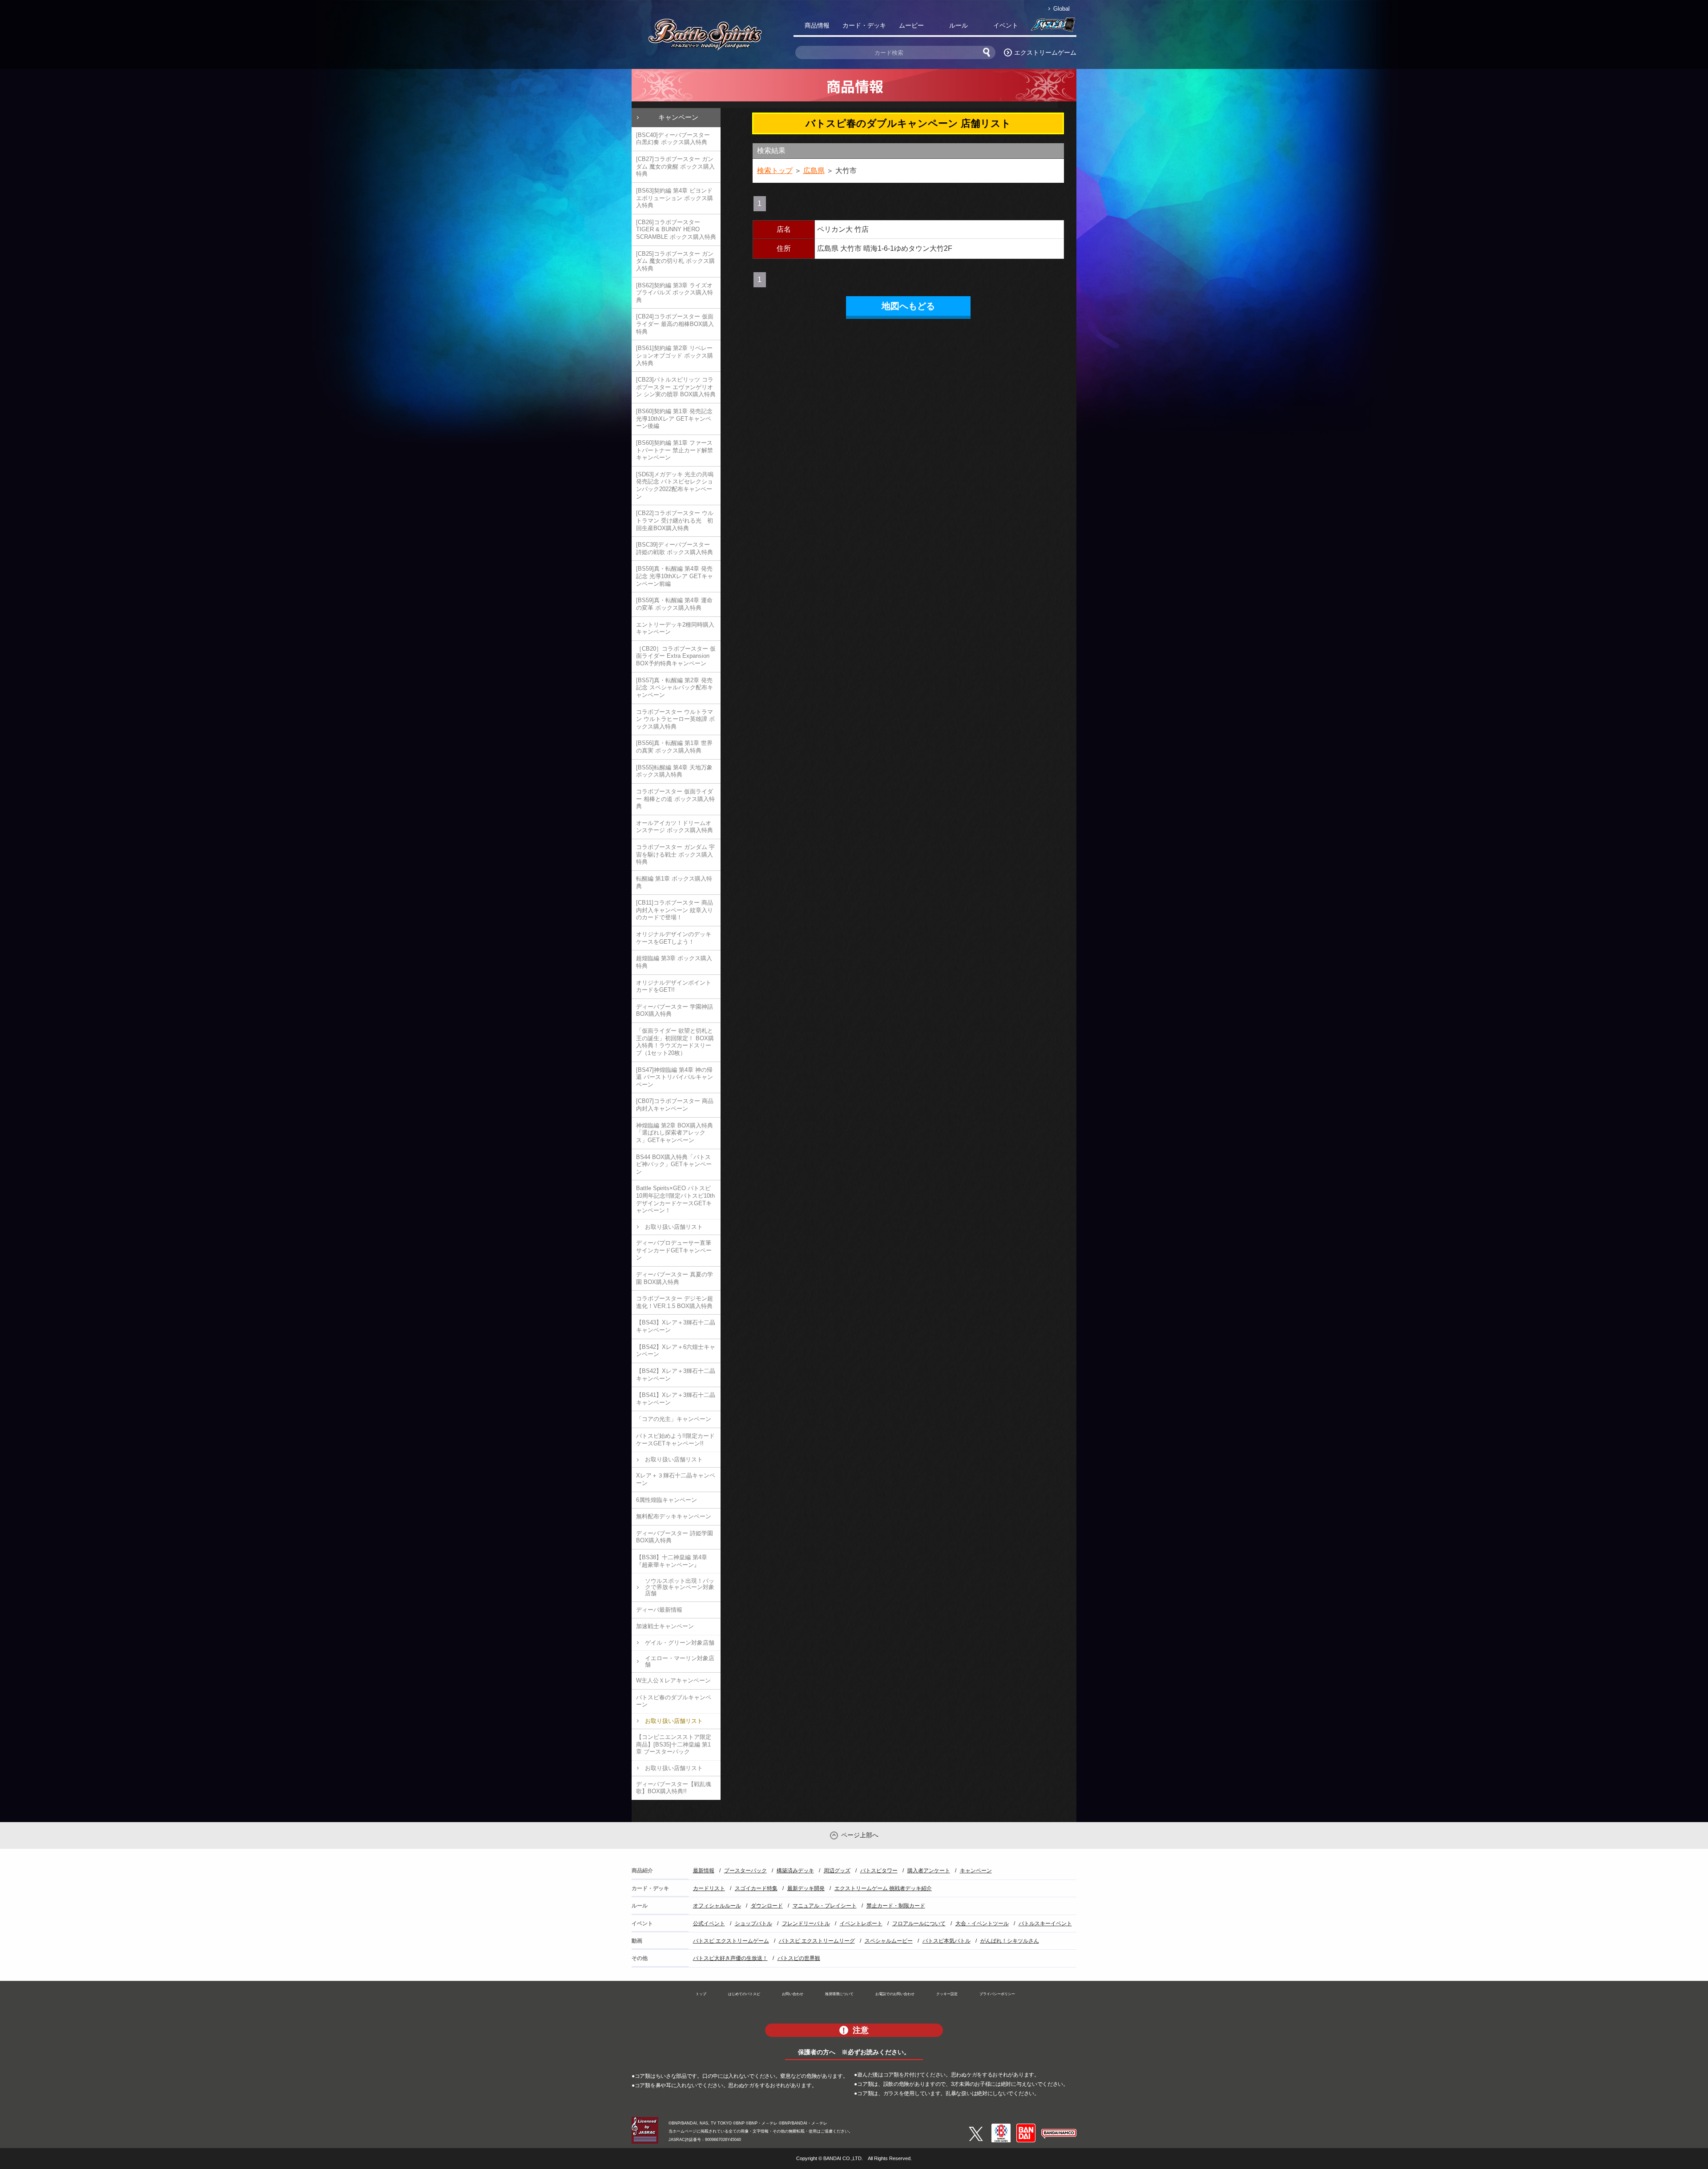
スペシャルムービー (889, 1941)
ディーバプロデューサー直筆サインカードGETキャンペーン (674, 1250)
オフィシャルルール (717, 1906)
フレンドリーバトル (806, 1924)
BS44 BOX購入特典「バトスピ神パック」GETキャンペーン (674, 1164)
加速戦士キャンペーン (665, 1626)
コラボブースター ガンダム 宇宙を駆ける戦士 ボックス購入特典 (675, 854)
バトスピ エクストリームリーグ (817, 1941)
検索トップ (775, 171)
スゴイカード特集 (756, 1888)
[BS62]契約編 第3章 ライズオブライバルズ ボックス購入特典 (675, 293)
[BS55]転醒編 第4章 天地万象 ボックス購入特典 (674, 771)
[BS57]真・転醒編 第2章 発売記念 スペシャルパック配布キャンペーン (675, 688)
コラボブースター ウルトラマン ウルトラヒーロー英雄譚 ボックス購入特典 (675, 719)
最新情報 (704, 1871)
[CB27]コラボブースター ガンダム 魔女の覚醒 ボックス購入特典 (675, 166)
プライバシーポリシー (997, 1994)
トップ (701, 1994)
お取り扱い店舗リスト (674, 1227)
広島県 (814, 171)
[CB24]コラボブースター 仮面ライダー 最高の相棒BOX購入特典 (675, 324)
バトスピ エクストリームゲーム (731, 1941)
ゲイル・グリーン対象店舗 (680, 1643)
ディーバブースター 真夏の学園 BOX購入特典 (675, 1278)
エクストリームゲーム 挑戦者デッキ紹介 (883, 1888)
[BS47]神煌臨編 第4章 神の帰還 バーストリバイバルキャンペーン (675, 1077)
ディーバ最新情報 (659, 1610)
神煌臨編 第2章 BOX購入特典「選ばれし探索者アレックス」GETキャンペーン (675, 1133)
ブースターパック (745, 1871)
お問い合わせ (793, 1994)
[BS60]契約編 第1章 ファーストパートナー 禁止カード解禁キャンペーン (675, 450)
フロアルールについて (919, 1924)
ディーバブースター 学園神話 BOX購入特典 (675, 1010)
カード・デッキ (864, 25)
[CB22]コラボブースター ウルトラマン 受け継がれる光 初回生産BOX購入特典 (675, 520)
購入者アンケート (929, 1871)
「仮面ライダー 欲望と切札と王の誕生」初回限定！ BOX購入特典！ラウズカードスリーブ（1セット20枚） (675, 1042)
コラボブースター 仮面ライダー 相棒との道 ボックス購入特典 (675, 799)
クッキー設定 (947, 1994)
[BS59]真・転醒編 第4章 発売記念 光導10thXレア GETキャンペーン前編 (675, 576)
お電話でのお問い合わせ (895, 1994)
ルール (959, 25)
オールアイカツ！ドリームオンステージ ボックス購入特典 (675, 827)
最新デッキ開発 (806, 1888)
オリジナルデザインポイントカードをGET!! (674, 986)
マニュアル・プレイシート (825, 1906)
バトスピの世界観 (799, 1958)
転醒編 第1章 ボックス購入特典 (674, 882)
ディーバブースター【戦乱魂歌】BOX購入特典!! (674, 1788)
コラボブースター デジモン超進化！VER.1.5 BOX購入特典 (675, 1302)
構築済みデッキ (795, 1871)
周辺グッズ (837, 1871)
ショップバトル (753, 1924)
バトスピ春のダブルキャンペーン (674, 1701)
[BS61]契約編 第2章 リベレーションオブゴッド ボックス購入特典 (675, 355)
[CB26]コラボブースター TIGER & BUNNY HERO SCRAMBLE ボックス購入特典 (676, 229)
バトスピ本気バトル (947, 1941)
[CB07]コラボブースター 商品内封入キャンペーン (675, 1105)
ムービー (911, 25)
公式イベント (709, 1924)
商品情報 (817, 25)
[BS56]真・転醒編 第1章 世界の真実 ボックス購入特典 (674, 747)
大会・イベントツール (982, 1924)
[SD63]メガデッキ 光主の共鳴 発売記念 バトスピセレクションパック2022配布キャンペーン (675, 485)
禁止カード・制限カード (896, 1906)
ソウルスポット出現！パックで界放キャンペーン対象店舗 (680, 1587)
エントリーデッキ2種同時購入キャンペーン (675, 628)
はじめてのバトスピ (744, 1994)
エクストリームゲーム (1045, 52)
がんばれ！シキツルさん (1010, 1941)
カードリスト (709, 1888)
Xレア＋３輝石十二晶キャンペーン (676, 1479)
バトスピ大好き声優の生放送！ (730, 1958)
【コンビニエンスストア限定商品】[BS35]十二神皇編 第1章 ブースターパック (674, 1744)
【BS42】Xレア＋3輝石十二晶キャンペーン (676, 1375)
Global (1061, 9)
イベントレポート (861, 1924)
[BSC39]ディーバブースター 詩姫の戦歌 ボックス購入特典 (675, 548)
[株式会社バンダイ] (1026, 2127)
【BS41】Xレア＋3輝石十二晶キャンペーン (676, 1399)
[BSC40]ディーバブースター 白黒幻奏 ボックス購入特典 (673, 139)
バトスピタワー (879, 1871)
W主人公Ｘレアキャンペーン (673, 1680)
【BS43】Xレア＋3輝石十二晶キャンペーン (676, 1326)
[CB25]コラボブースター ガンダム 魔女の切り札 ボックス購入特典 (675, 261)
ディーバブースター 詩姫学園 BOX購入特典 (675, 1537)
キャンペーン (678, 117)
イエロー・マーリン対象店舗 (680, 1661)
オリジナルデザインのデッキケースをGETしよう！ (674, 938)
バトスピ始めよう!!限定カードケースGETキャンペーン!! (675, 1440)
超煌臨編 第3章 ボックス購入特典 (674, 962)
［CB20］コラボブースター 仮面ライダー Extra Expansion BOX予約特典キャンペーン (676, 656)
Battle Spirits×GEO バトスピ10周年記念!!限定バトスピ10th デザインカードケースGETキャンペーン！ (675, 1199)
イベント (1006, 25)
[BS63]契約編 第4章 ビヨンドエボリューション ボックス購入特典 (675, 198)
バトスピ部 (1053, 27)
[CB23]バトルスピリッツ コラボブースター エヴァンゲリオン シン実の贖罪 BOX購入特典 (676, 387)
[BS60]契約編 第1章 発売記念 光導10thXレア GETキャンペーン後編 (674, 419)
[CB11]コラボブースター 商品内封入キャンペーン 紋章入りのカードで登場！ (675, 910)
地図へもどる (908, 306)
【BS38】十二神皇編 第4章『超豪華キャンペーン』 (672, 1561)
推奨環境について (839, 1994)
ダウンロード (767, 1906)
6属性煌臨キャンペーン (667, 1500)
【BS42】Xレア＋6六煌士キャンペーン (676, 1351)
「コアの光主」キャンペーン (674, 1419)
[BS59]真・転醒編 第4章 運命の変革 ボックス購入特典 (674, 604)
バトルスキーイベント (1045, 1924)
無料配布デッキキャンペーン (674, 1516)
